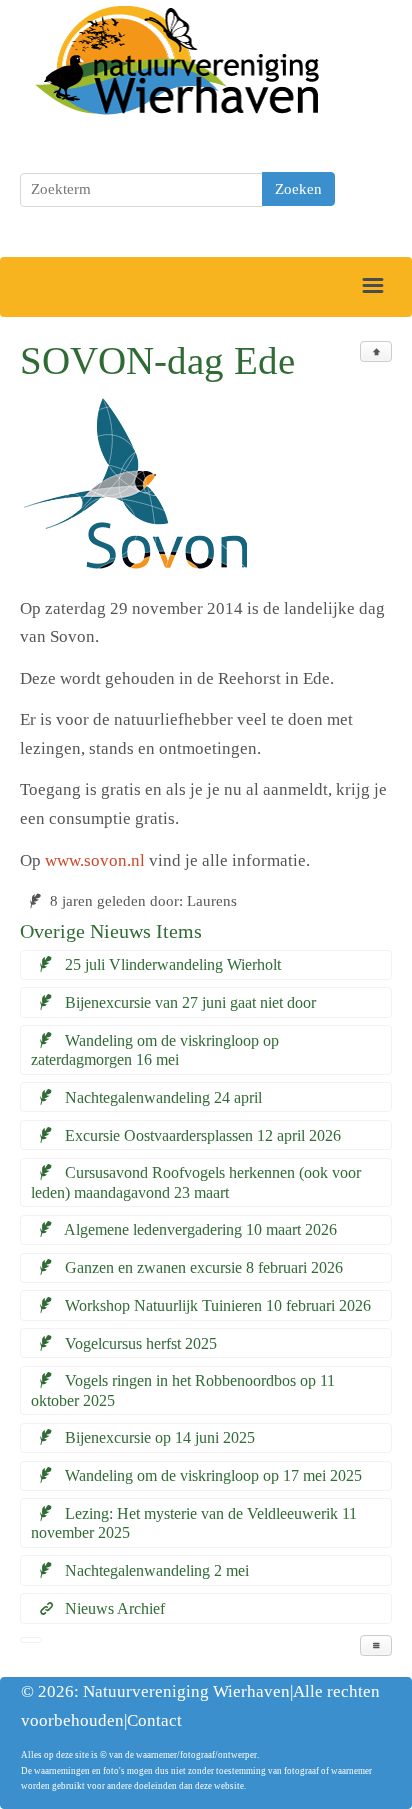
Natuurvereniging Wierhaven (186, 1691)
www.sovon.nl (95, 860)
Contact (154, 1720)
